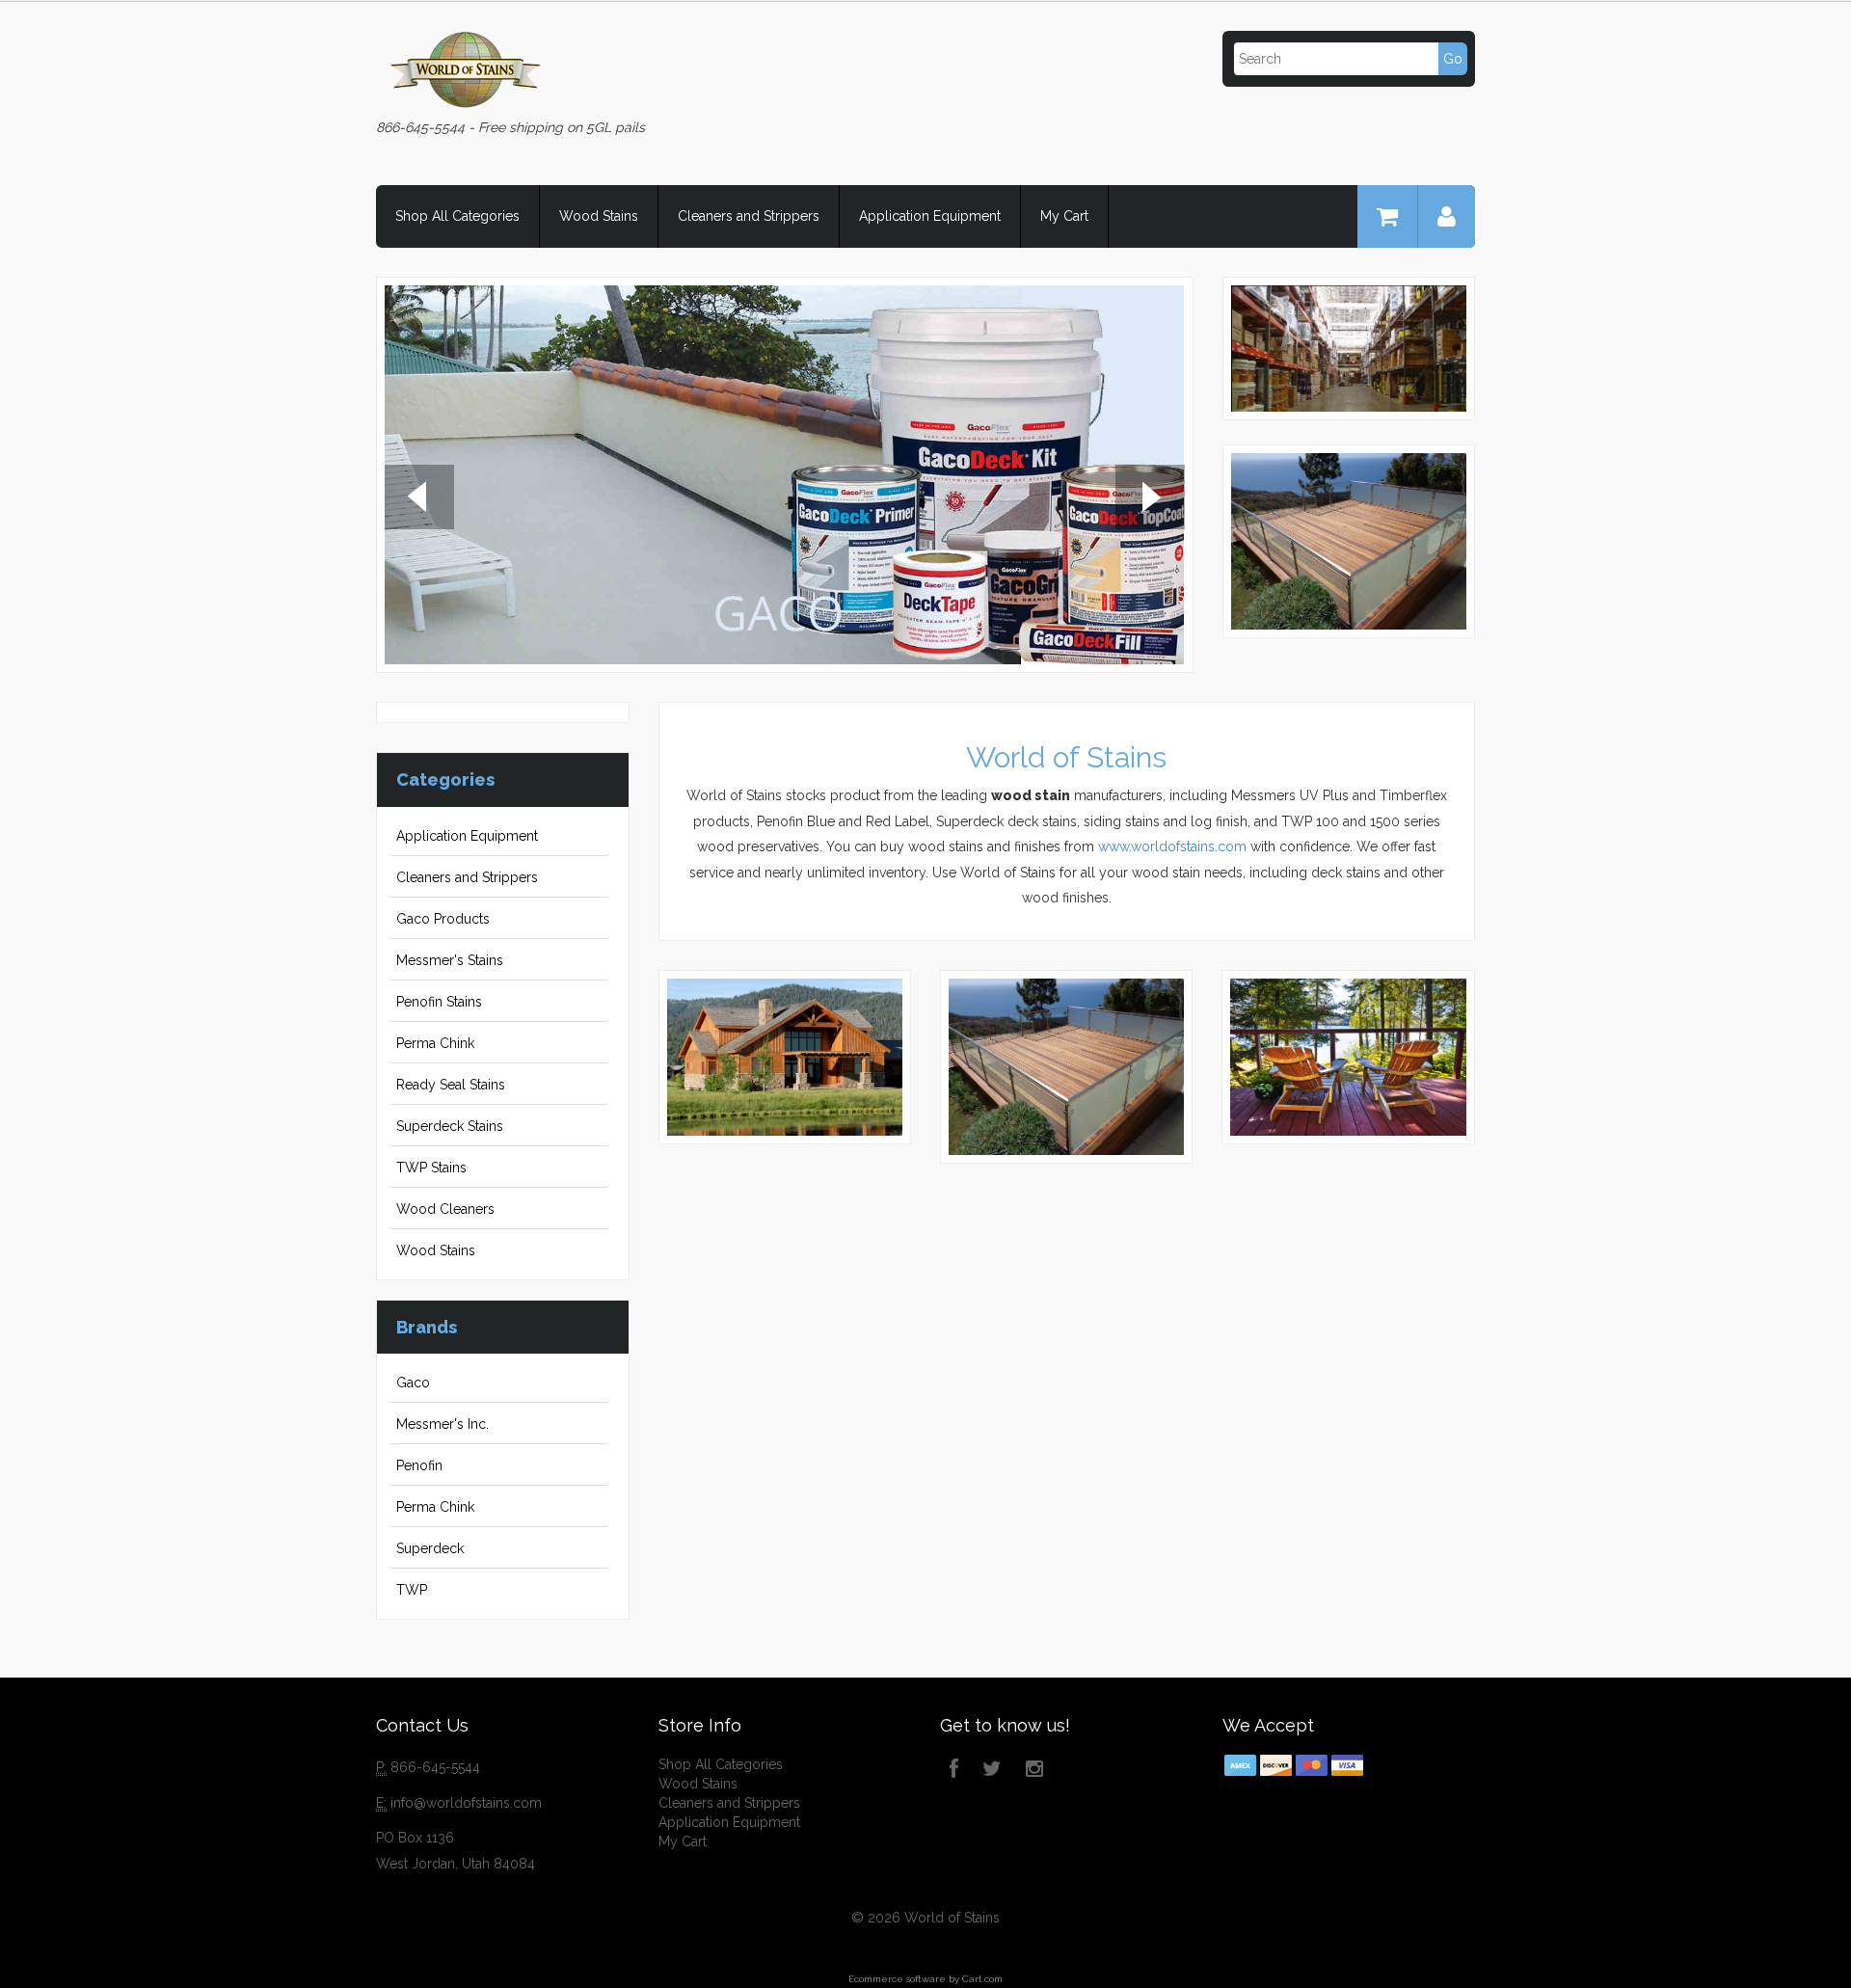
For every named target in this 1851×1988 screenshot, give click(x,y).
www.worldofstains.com (1172, 846)
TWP (412, 1590)
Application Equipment (930, 216)
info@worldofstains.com (466, 1803)
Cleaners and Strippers (749, 216)
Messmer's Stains (450, 960)
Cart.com (982, 1979)
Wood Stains (599, 216)
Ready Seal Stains (451, 1085)
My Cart (1064, 216)
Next (1150, 499)
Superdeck (430, 1548)
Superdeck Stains (450, 1126)
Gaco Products (443, 919)
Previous (419, 499)
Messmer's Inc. (443, 1424)
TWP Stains (431, 1168)
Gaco (413, 1383)
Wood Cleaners (445, 1209)
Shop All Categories (457, 216)
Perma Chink (435, 1043)
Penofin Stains (439, 1002)
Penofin (419, 1465)
